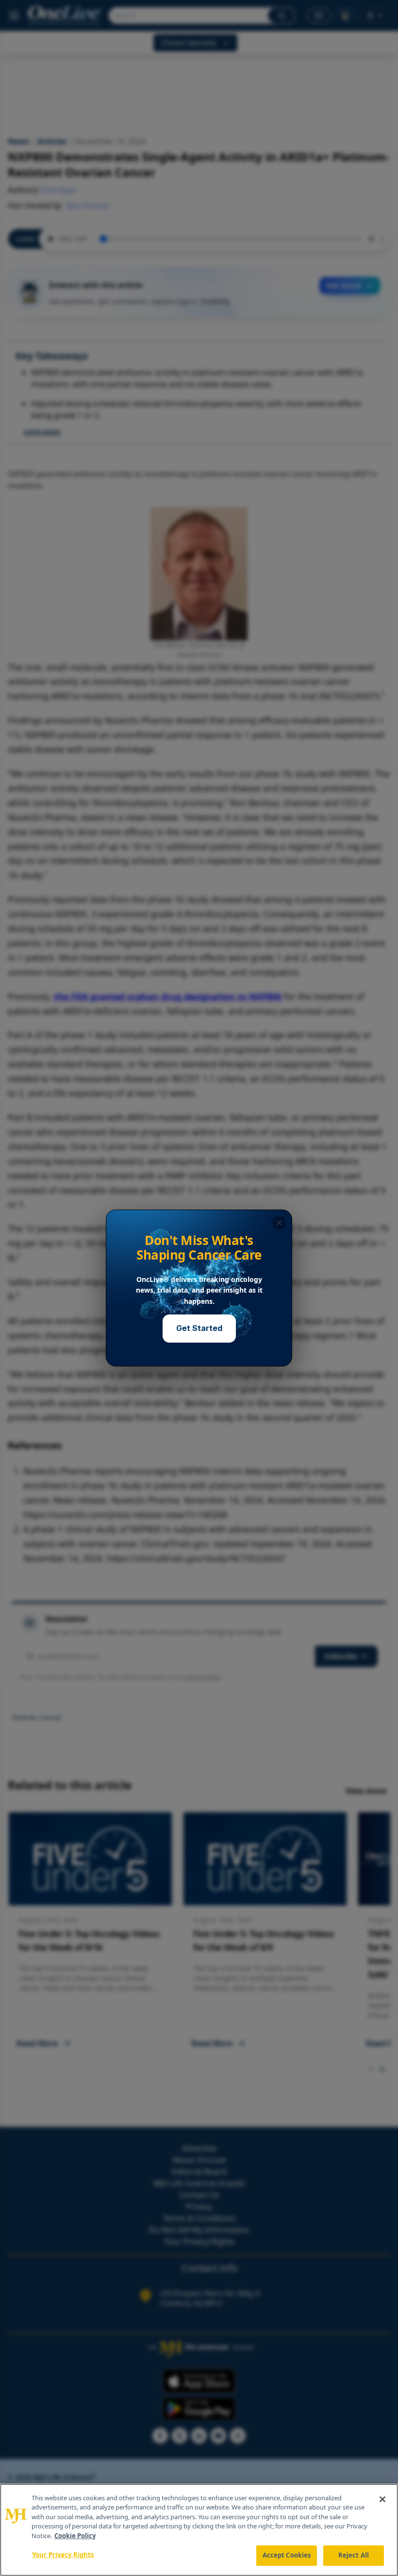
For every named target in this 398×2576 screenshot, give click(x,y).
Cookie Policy (75, 2536)
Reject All (354, 2555)
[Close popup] (279, 1223)
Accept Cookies (287, 2555)
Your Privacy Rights (63, 2555)
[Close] (382, 2499)
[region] (199, 2530)
